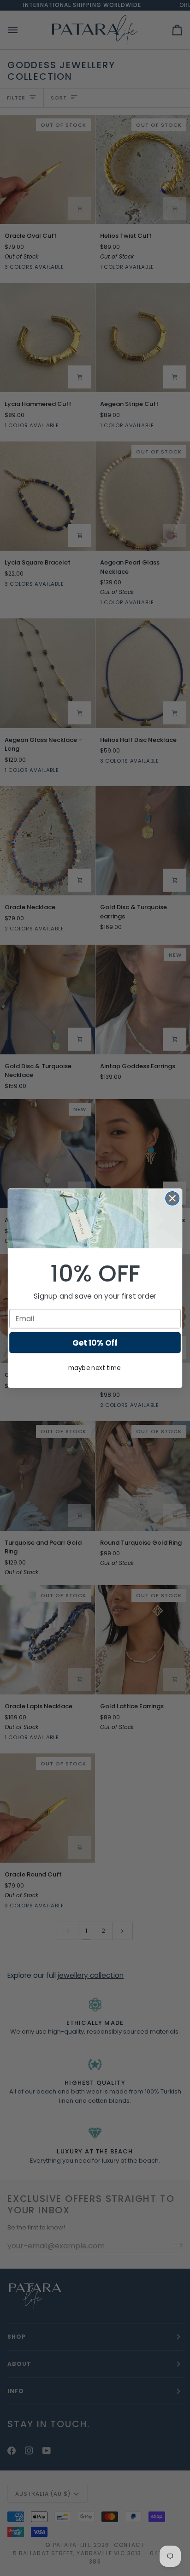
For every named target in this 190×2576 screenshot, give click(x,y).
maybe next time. (95, 1368)
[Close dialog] (172, 1198)
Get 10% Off (95, 1342)
